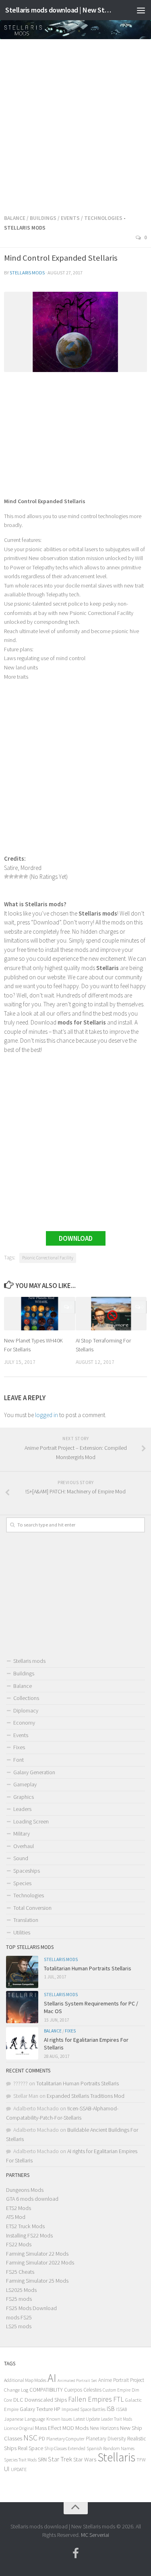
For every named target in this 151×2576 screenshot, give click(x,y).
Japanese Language (25, 2419)
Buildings (43, 218)
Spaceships (27, 1871)
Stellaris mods (27, 273)
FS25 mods (19, 2299)
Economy (24, 1723)
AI (52, 2378)
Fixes (19, 1747)
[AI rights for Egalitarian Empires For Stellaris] (22, 2043)
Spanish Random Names (111, 2448)
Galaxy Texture (36, 2409)
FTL (119, 2399)
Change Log (16, 2390)
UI (7, 2469)
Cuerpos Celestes (83, 2390)
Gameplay (25, 1784)
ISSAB (121, 2409)
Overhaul (24, 1846)
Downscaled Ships (46, 2400)
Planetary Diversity (106, 2439)
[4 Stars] (21, 876)
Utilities (22, 1932)
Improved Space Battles (84, 2409)
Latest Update (87, 2419)
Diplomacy (26, 1710)
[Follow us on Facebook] (76, 2553)
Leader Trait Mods (117, 2419)
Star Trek (60, 2459)
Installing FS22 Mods (29, 2235)
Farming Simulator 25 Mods (37, 2281)
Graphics (24, 1797)
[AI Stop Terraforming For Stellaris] (111, 1314)
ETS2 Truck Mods (25, 2226)
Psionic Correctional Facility (48, 1258)
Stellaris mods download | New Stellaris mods (60, 10)
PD (42, 2439)
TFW (141, 2460)
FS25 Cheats (20, 2272)
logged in (47, 1415)
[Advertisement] (75, 124)
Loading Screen (31, 1821)
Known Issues (59, 2419)
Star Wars (85, 2459)
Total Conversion (32, 1908)
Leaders (22, 1809)
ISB (111, 2409)
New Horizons (104, 2428)
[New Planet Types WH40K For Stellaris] (40, 1314)
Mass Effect (48, 2428)
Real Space (30, 2448)
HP (57, 2409)
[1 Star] (6, 876)
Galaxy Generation (34, 1772)
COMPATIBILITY (46, 2390)
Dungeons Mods (25, 2190)
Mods (82, 2428)
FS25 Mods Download (31, 2308)
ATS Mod (16, 2217)
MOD (68, 2428)
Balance (15, 218)
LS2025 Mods (21, 2290)
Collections (26, 1698)
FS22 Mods (19, 2244)
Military (22, 1834)
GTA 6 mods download (32, 2199)
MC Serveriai (95, 2535)
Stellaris (116, 2457)
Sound (21, 1858)
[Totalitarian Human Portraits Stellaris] (22, 1972)
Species (22, 1883)
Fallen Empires (90, 2399)
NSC (30, 2438)
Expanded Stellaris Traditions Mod (86, 2096)
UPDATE (19, 2469)
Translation (26, 1920)
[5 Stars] (26, 876)
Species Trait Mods (20, 2460)
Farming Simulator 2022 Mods (40, 2262)
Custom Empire (117, 2390)
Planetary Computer (65, 2439)
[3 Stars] (16, 876)
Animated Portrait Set (77, 2380)
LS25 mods (19, 2326)
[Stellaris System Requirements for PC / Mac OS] (22, 2007)
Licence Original (19, 2428)
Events (70, 218)
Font (19, 1760)
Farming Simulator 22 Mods (37, 2254)
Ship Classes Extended (65, 2448)
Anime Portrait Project (121, 2380)
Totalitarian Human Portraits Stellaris (88, 1968)
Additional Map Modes (25, 2380)
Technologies (103, 218)
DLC (18, 2400)
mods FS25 (19, 2317)
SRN (42, 2460)
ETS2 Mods (19, 2208)
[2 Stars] (11, 876)
